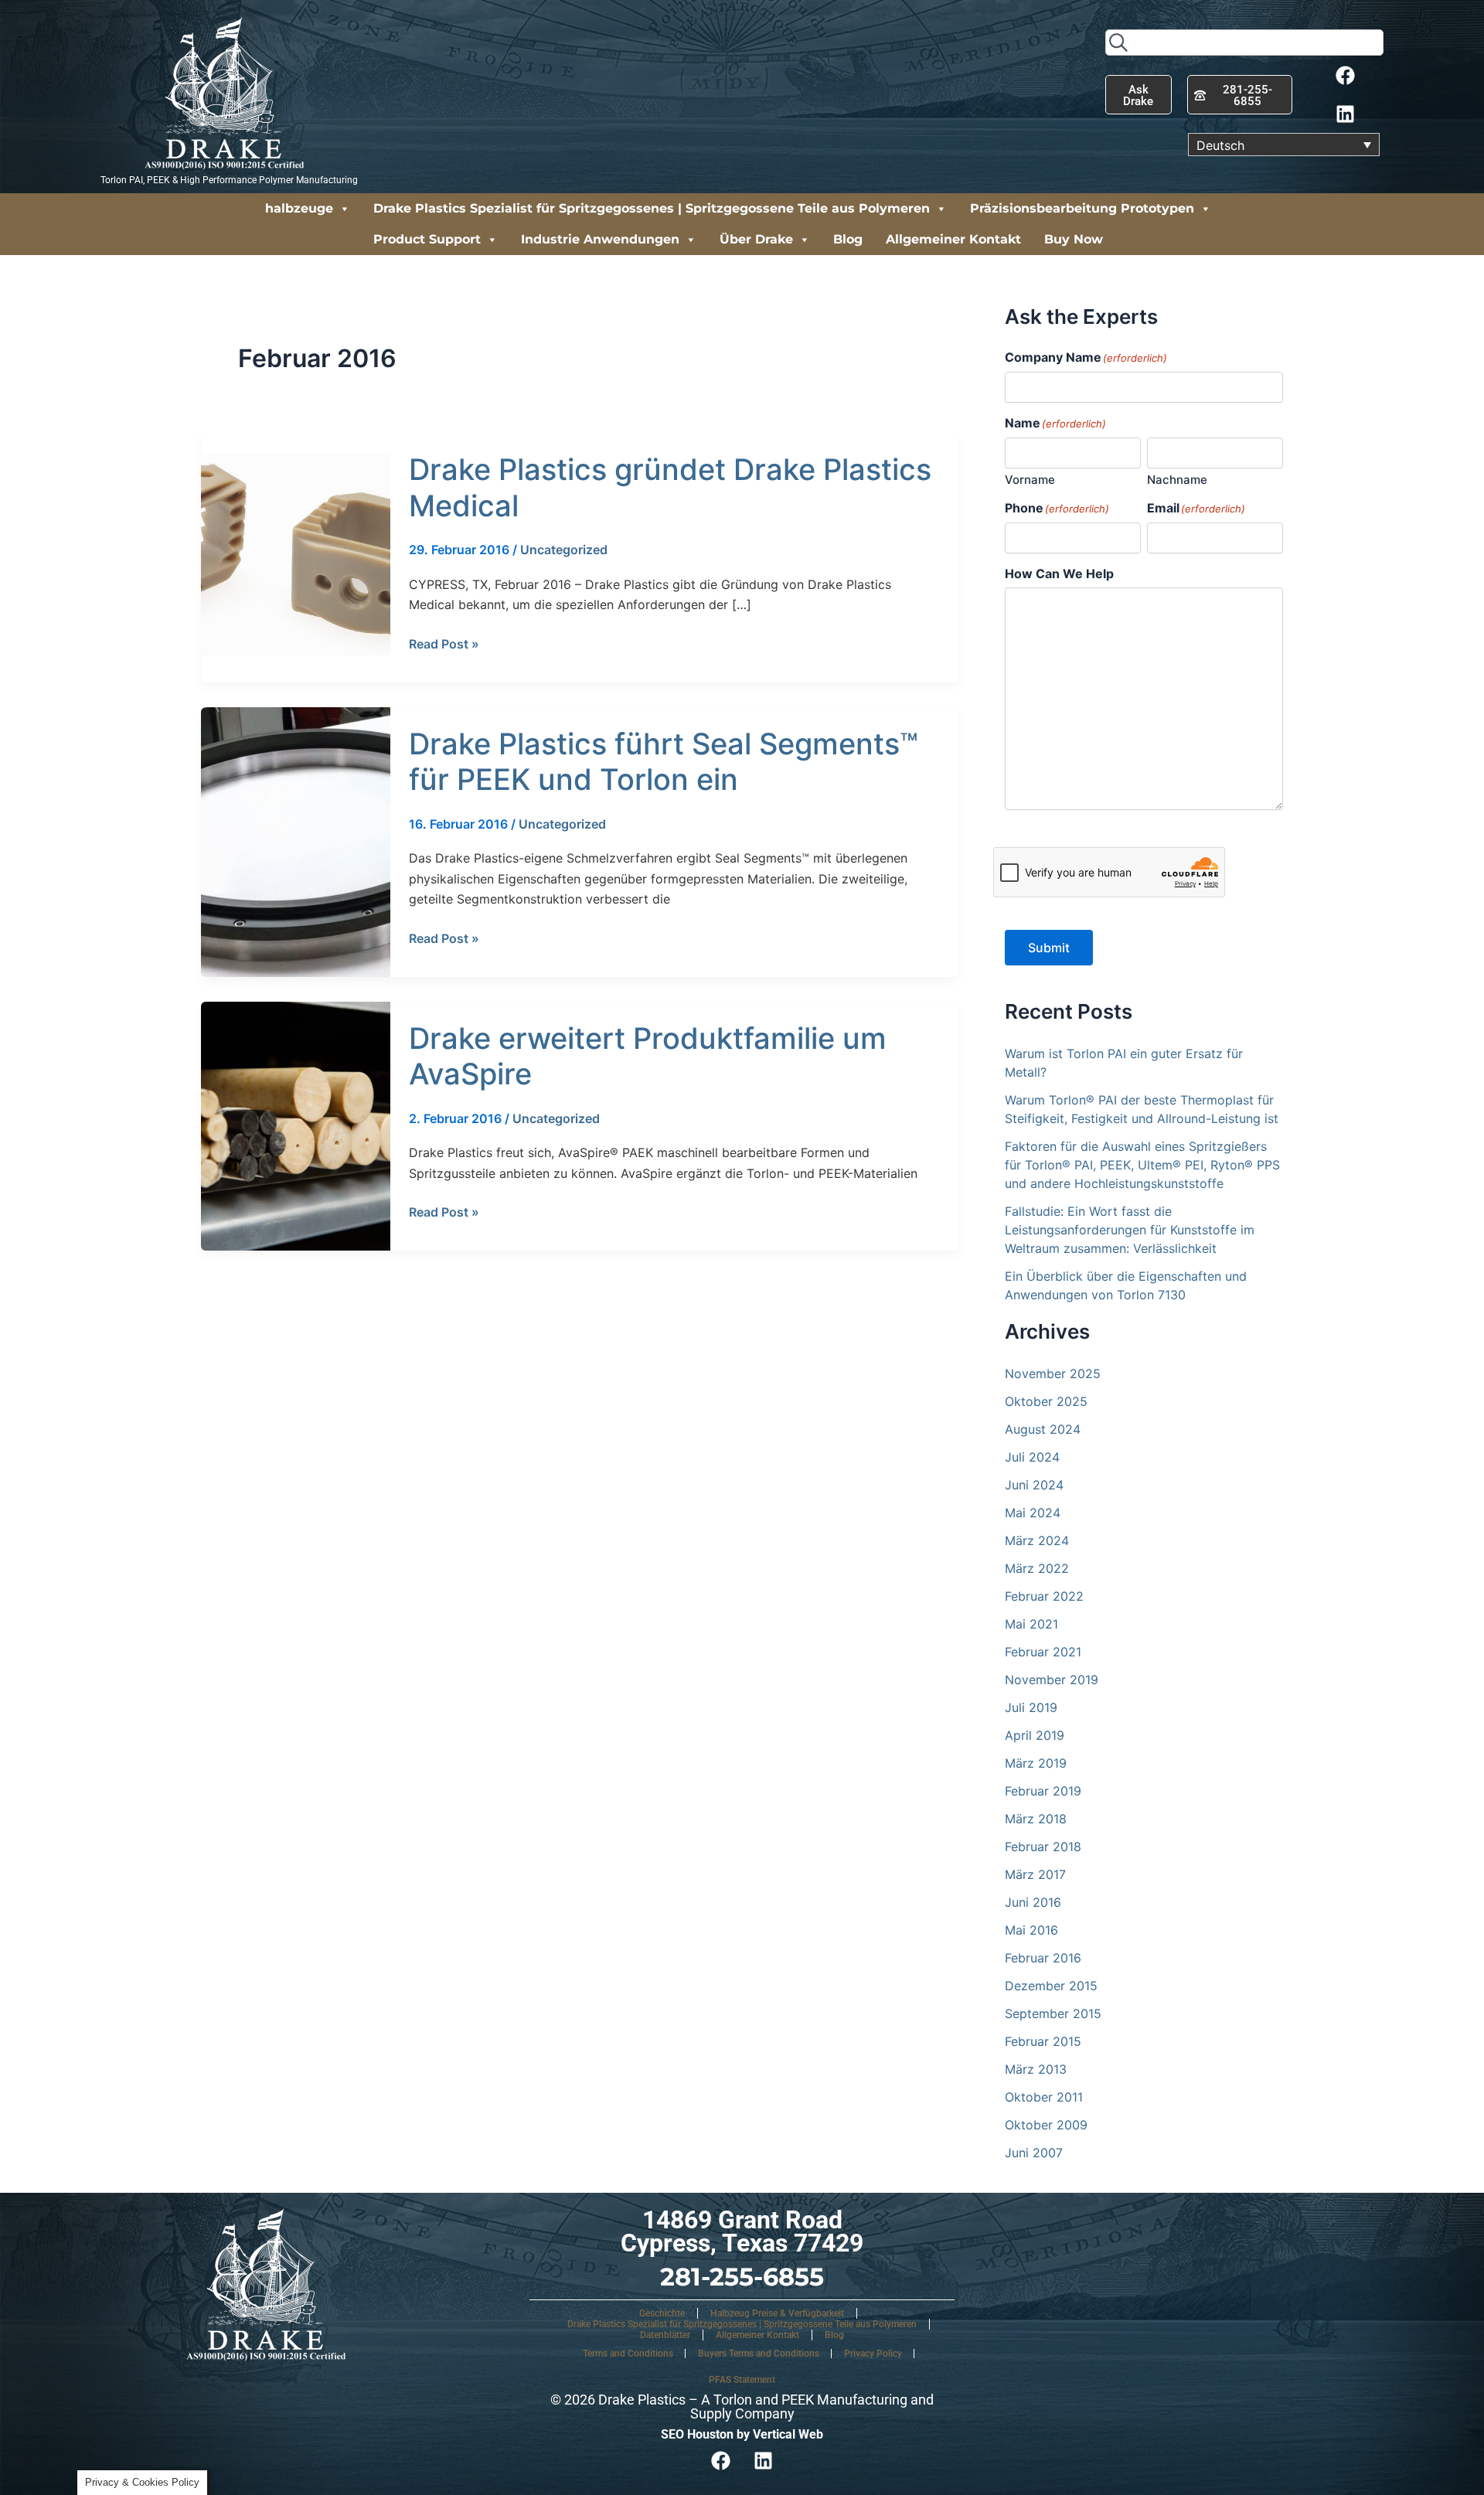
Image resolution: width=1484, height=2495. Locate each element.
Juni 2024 (1034, 1485)
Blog (848, 239)
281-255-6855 (742, 2277)
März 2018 (1036, 1819)
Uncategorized (564, 550)
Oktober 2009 (1046, 2125)
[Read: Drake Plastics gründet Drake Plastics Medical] (296, 557)
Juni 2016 (1033, 1902)
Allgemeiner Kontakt (953, 239)
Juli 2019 (1031, 1707)
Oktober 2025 (1046, 1401)
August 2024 (1043, 1429)
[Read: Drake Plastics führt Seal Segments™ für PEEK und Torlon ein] (296, 841)
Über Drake (756, 239)
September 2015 (1053, 2013)
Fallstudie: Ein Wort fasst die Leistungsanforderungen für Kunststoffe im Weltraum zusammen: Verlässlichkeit (1130, 1230)
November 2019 (1052, 1680)
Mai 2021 (1031, 1624)
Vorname (1030, 480)
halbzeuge (299, 208)
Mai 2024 (1033, 1513)
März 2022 (1037, 1568)
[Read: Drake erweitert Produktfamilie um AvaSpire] (296, 1125)
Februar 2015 (1043, 2041)
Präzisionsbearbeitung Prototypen (1082, 208)
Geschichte (662, 2313)
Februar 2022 (1044, 1596)
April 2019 (1035, 1735)
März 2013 (1036, 2069)
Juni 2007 (1034, 2153)
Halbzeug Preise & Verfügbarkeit (777, 2313)
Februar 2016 (1043, 1958)
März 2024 (1037, 1540)
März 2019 (1036, 1763)
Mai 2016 (1031, 1930)
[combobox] (1244, 43)
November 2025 (1053, 1373)
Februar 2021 (1043, 1652)
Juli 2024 (1032, 1457)
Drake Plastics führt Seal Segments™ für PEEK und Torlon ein (664, 762)
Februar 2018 (1043, 1847)
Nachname (1177, 480)
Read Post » (444, 643)
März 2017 (1035, 1874)
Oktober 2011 (1044, 2097)
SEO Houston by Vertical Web (742, 2434)
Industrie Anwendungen (600, 239)
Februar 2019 (1043, 1791)
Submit (1049, 948)
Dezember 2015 (1051, 1986)
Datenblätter (665, 2335)
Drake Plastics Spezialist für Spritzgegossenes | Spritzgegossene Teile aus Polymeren (652, 208)
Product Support (427, 239)
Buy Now (1074, 239)
